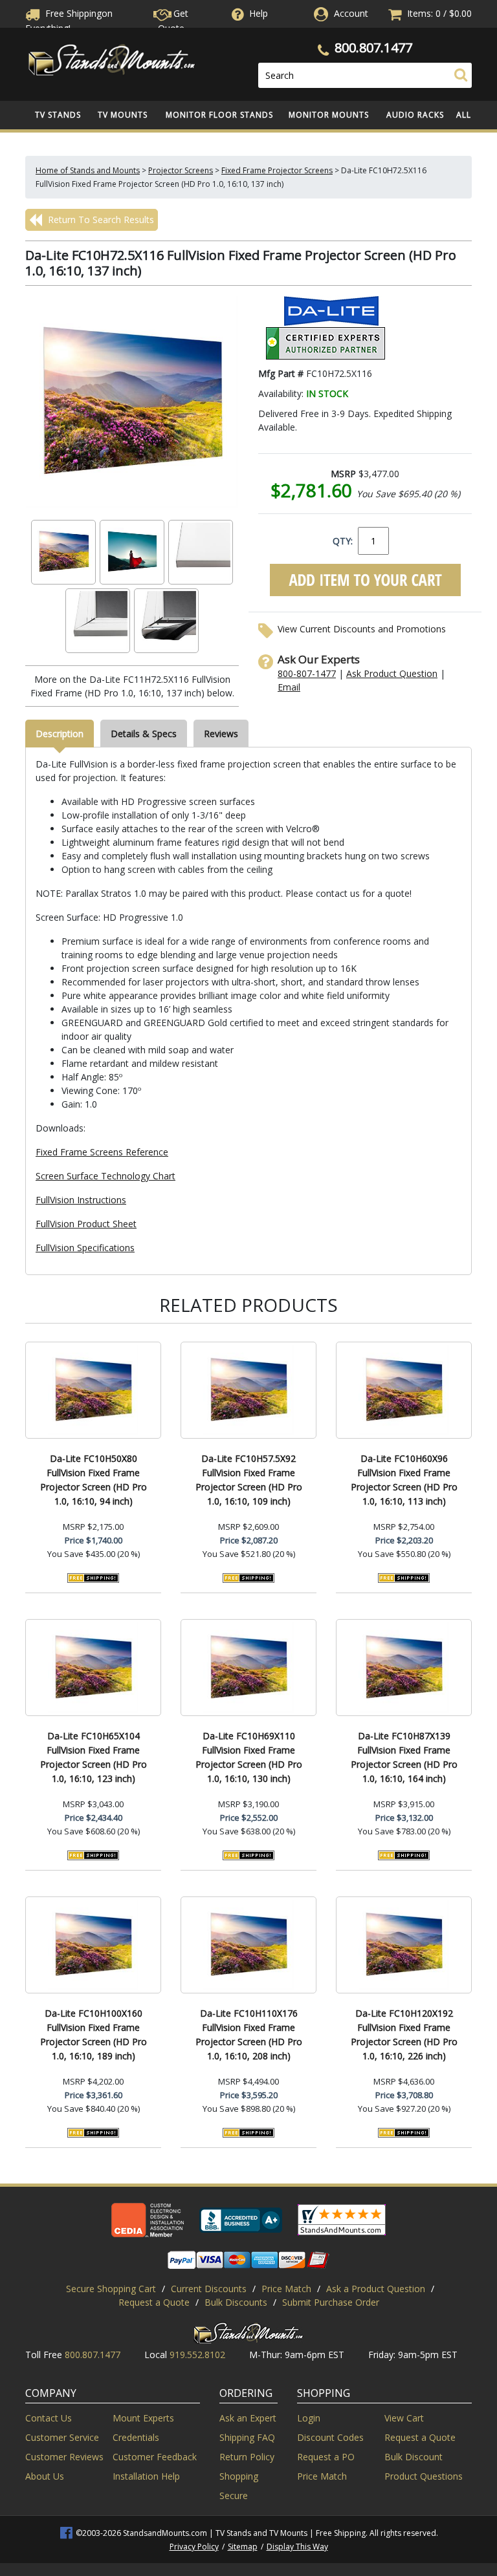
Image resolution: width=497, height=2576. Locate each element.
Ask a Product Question (376, 2289)
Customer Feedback (155, 2457)
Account (351, 13)
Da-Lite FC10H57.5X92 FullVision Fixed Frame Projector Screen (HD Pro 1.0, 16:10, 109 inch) (249, 1480)
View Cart (404, 2418)
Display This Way (297, 2547)
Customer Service (62, 2437)
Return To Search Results (100, 220)
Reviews (221, 734)
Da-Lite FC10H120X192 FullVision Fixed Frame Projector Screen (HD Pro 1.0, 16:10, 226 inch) (404, 2034)
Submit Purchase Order (331, 2302)
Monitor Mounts (329, 115)
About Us (45, 2476)
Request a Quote (154, 2302)
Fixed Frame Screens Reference (102, 1152)
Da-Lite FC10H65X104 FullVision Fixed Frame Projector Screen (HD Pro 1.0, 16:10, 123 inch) (94, 1757)
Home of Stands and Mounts (88, 170)
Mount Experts (143, 2418)
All (464, 115)
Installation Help (146, 2476)
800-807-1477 (307, 673)
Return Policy (247, 2457)
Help (259, 13)
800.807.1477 (373, 48)
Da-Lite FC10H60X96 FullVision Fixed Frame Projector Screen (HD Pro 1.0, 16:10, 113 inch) (404, 1480)
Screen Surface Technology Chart (105, 1176)
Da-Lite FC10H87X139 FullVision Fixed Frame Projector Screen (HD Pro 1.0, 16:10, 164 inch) (404, 1757)
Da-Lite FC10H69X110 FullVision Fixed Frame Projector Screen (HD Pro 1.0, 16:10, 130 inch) (249, 1757)
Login (309, 2418)
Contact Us (49, 2418)
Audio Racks (415, 115)
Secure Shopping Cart (111, 2289)
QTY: (343, 541)
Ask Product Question (392, 673)
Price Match (286, 2289)
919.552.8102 (197, 2355)
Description (60, 734)
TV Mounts (123, 115)
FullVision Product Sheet (86, 1224)
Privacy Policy (194, 2547)
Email (289, 687)
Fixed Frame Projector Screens (277, 170)
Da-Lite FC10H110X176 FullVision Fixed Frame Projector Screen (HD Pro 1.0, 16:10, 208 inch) (249, 2034)
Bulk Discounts (236, 2302)
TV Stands (58, 115)
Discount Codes (330, 2437)
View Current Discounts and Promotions (362, 629)
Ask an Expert (248, 2418)
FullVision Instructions (81, 1200)
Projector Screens (181, 170)
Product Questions (424, 2476)
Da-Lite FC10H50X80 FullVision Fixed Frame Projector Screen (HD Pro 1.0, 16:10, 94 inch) (94, 1480)
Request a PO (326, 2457)
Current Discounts (209, 2289)
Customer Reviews (64, 2457)
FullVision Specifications (85, 1248)
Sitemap (243, 2547)
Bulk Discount (414, 2457)
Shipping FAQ (247, 2437)
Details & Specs (144, 734)
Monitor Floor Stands (219, 115)
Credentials (136, 2437)
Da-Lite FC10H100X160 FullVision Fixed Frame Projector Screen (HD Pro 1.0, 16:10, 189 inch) (94, 2034)
